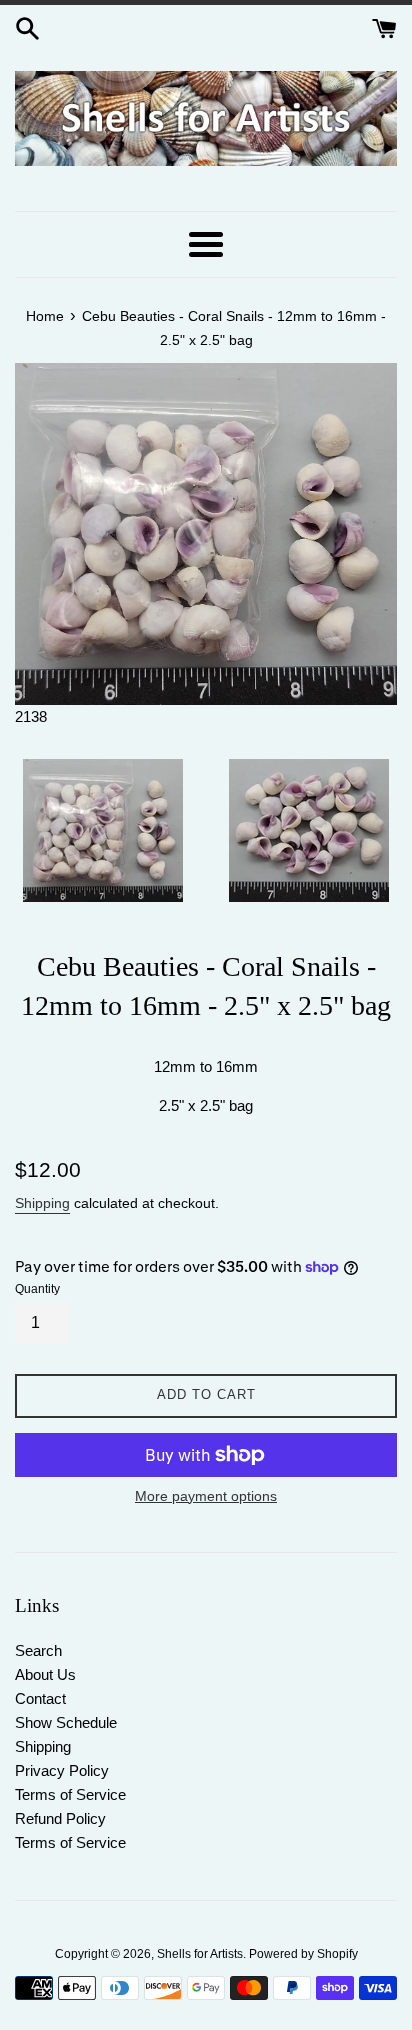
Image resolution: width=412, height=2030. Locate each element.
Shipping (42, 1203)
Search (38, 1650)
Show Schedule (66, 1722)
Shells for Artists (200, 1954)
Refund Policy (60, 1818)
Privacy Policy (62, 1770)
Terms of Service (70, 1794)
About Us (45, 1674)
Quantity (37, 1289)
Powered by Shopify (303, 1954)
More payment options (206, 1496)
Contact (40, 1698)
